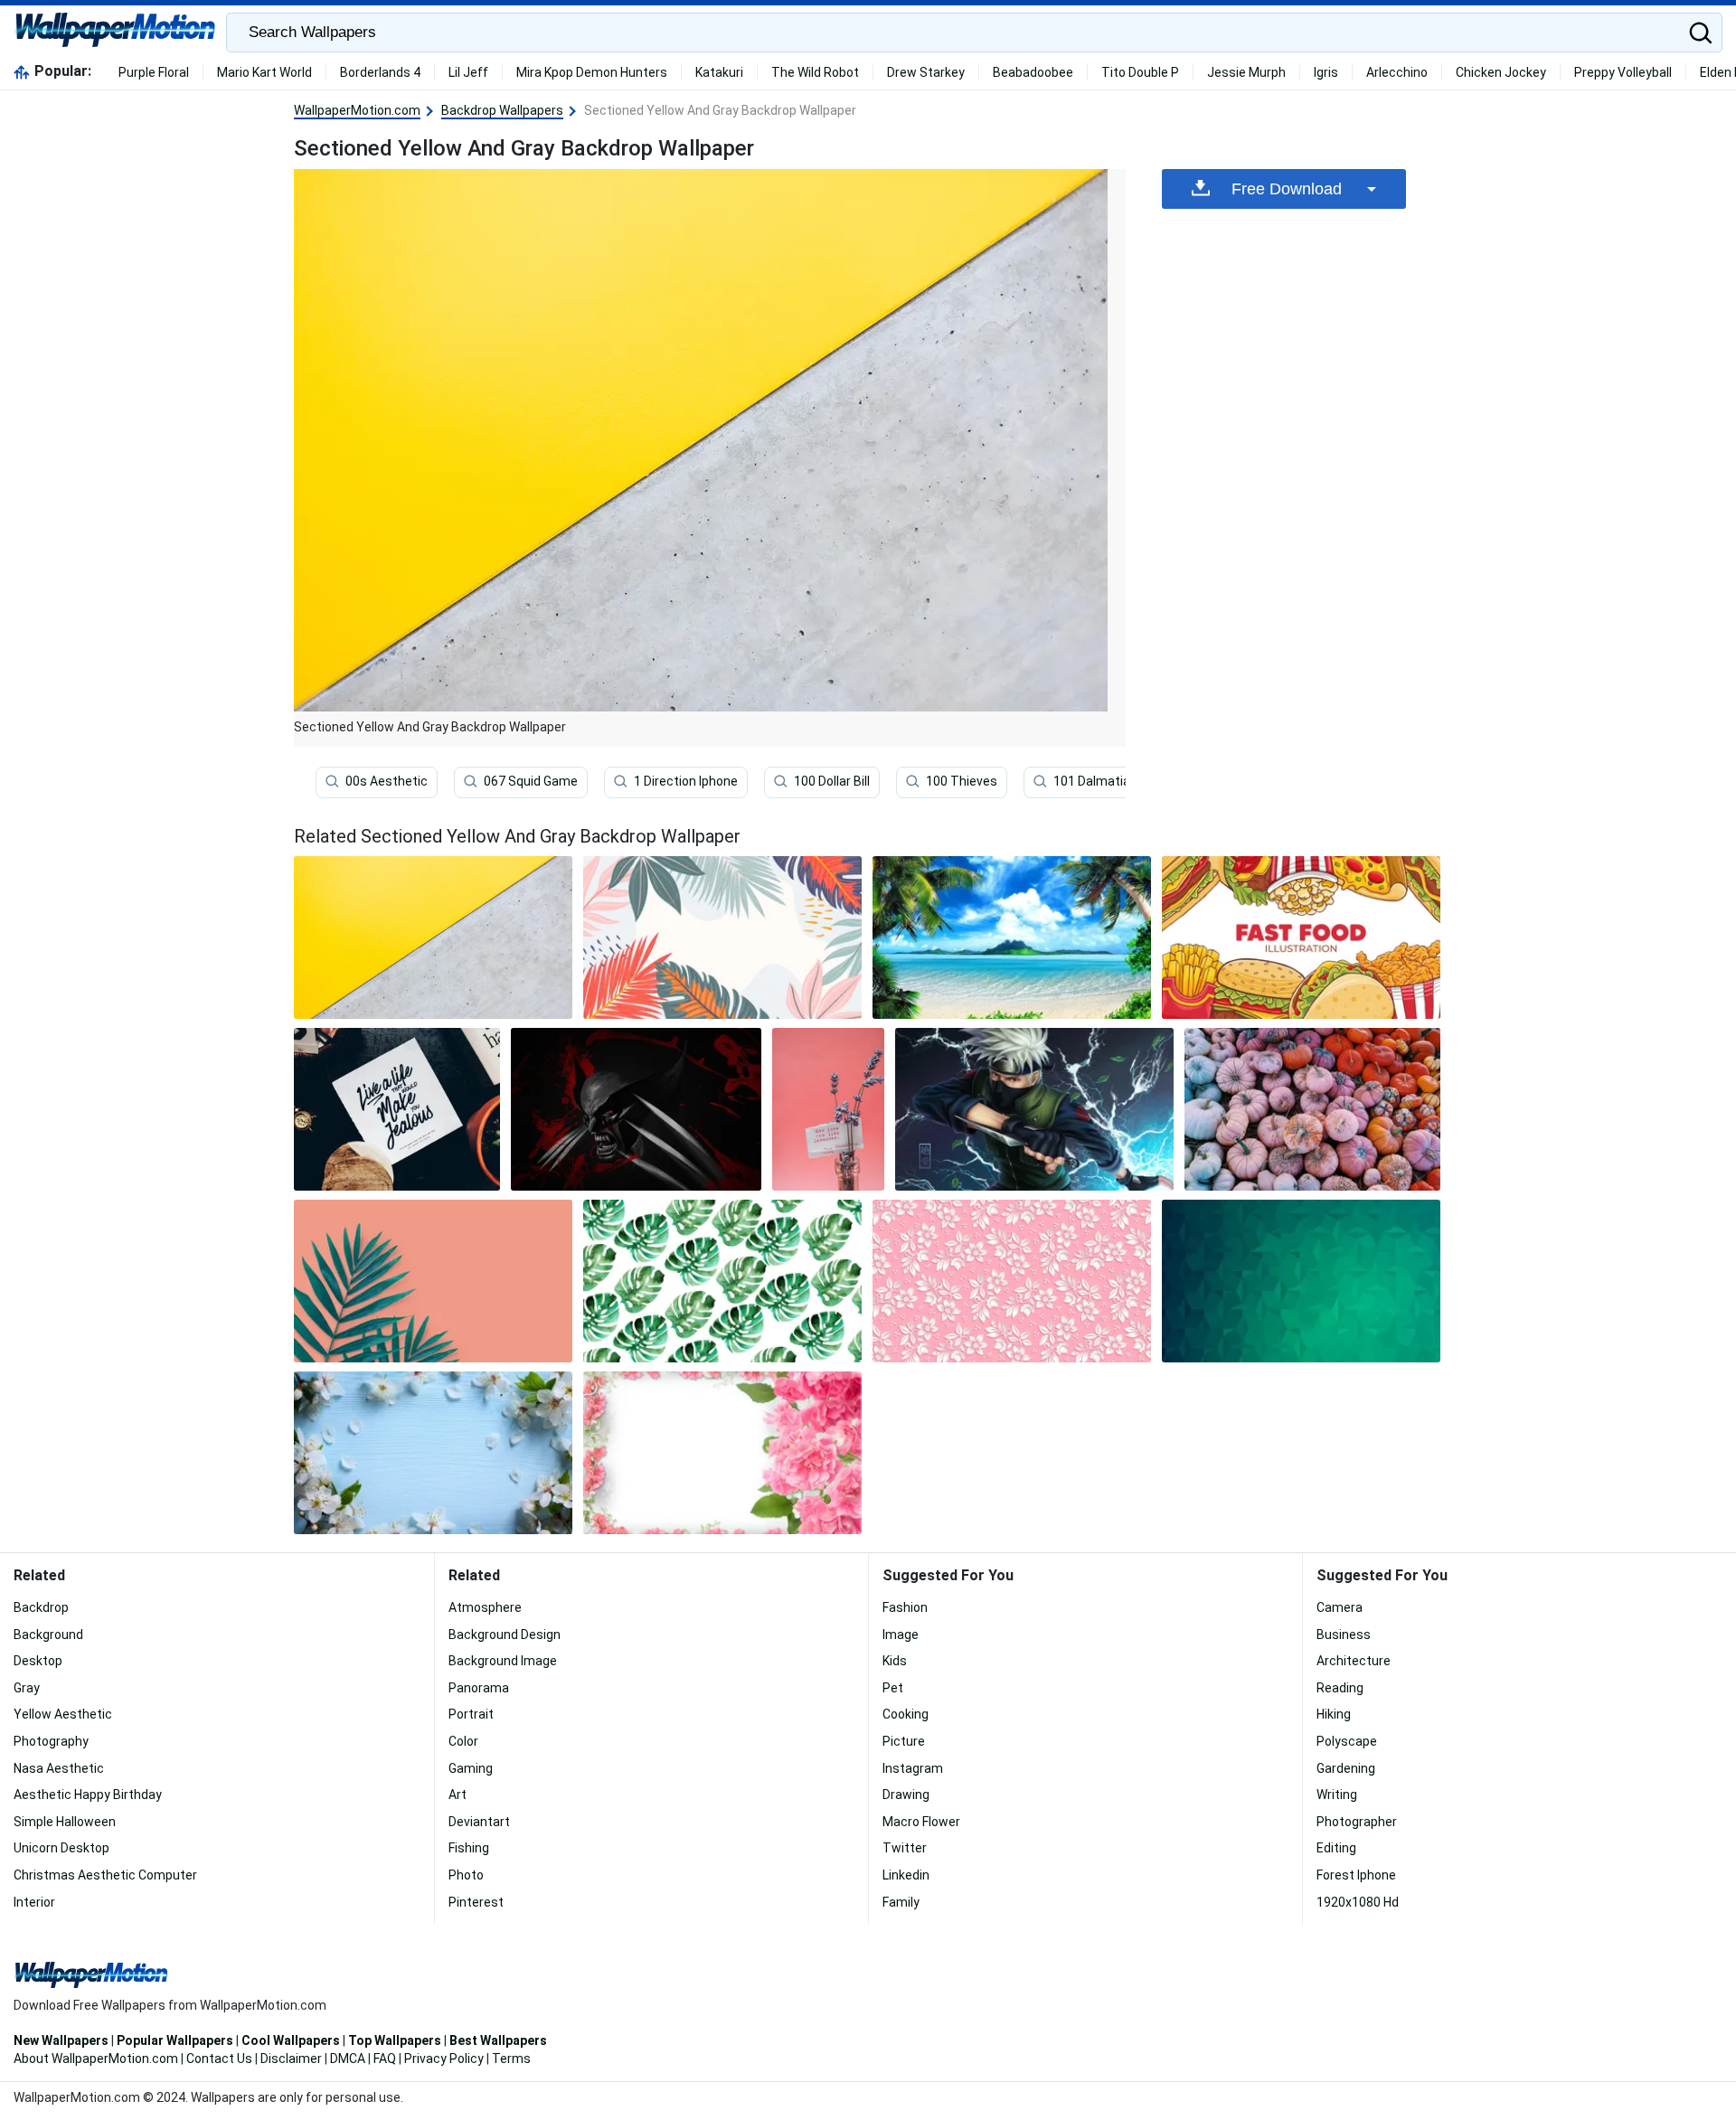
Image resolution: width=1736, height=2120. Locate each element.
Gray (27, 1688)
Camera (1340, 1607)
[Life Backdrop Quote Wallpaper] (397, 1109)
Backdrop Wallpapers (502, 110)
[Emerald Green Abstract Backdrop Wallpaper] (1301, 1281)
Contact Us (219, 2059)
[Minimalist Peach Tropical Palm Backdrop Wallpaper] (433, 1281)
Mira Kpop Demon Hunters (592, 72)
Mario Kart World (264, 72)
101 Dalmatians (1099, 781)
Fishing (469, 1848)
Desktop (38, 1661)
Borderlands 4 (380, 72)
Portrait (471, 1714)
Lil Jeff (468, 72)
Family (901, 1902)
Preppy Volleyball (1623, 72)
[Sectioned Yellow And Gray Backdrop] (433, 938)
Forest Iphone (1356, 1875)
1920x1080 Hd (1358, 1902)
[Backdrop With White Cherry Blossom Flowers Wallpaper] (433, 1453)
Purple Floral (154, 72)
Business (1344, 1635)
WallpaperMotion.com (357, 110)
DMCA (348, 2059)
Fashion (905, 1607)
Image (901, 1635)
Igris (1326, 72)
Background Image (503, 1661)
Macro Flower (921, 1822)
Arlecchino (1397, 72)
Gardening (1346, 1768)
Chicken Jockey (1501, 72)
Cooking (906, 1714)
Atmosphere (485, 1607)
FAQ (385, 2059)
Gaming (471, 1768)
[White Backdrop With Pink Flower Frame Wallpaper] (722, 1453)
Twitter (905, 1848)
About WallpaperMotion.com (96, 2059)
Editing (1336, 1848)
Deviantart (479, 1822)
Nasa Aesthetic (59, 1768)
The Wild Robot (815, 72)
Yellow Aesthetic (63, 1714)
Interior (34, 1902)
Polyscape (1347, 1741)
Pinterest (476, 1902)
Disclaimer (291, 2059)
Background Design (505, 1635)
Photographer (1357, 1822)
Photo (466, 1875)
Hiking (1334, 1714)
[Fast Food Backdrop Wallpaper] (1301, 938)
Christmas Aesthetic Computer (105, 1875)
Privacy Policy (444, 2059)
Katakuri (719, 72)
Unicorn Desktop (61, 1848)
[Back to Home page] (115, 33)
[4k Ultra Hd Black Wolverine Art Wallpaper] (636, 1109)
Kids (895, 1661)
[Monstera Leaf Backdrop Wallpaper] (722, 1281)
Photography (51, 1741)
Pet (893, 1688)
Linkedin (906, 1875)
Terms (511, 2059)
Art (458, 1795)
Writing (1337, 1795)
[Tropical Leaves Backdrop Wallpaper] (722, 938)
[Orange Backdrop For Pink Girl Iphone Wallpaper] (828, 1109)
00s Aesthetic (387, 781)
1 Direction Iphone (686, 781)
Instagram (913, 1768)
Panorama (479, 1688)
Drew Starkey (926, 72)
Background (48, 1635)
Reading (1340, 1688)
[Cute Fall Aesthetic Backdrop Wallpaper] (1312, 1109)
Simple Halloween (65, 1822)
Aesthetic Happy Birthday (88, 1795)
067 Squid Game (531, 781)
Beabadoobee (1033, 72)
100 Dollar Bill (832, 781)
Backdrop (41, 1607)
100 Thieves (962, 781)
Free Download (1287, 189)
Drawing (906, 1795)
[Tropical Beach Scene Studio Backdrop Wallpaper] (1012, 938)
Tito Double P (1140, 72)
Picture (904, 1741)
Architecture (1354, 1661)
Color (463, 1741)
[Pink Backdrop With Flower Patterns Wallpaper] (1012, 1281)
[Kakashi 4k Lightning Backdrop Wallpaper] (1034, 1109)
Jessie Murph (1246, 72)
